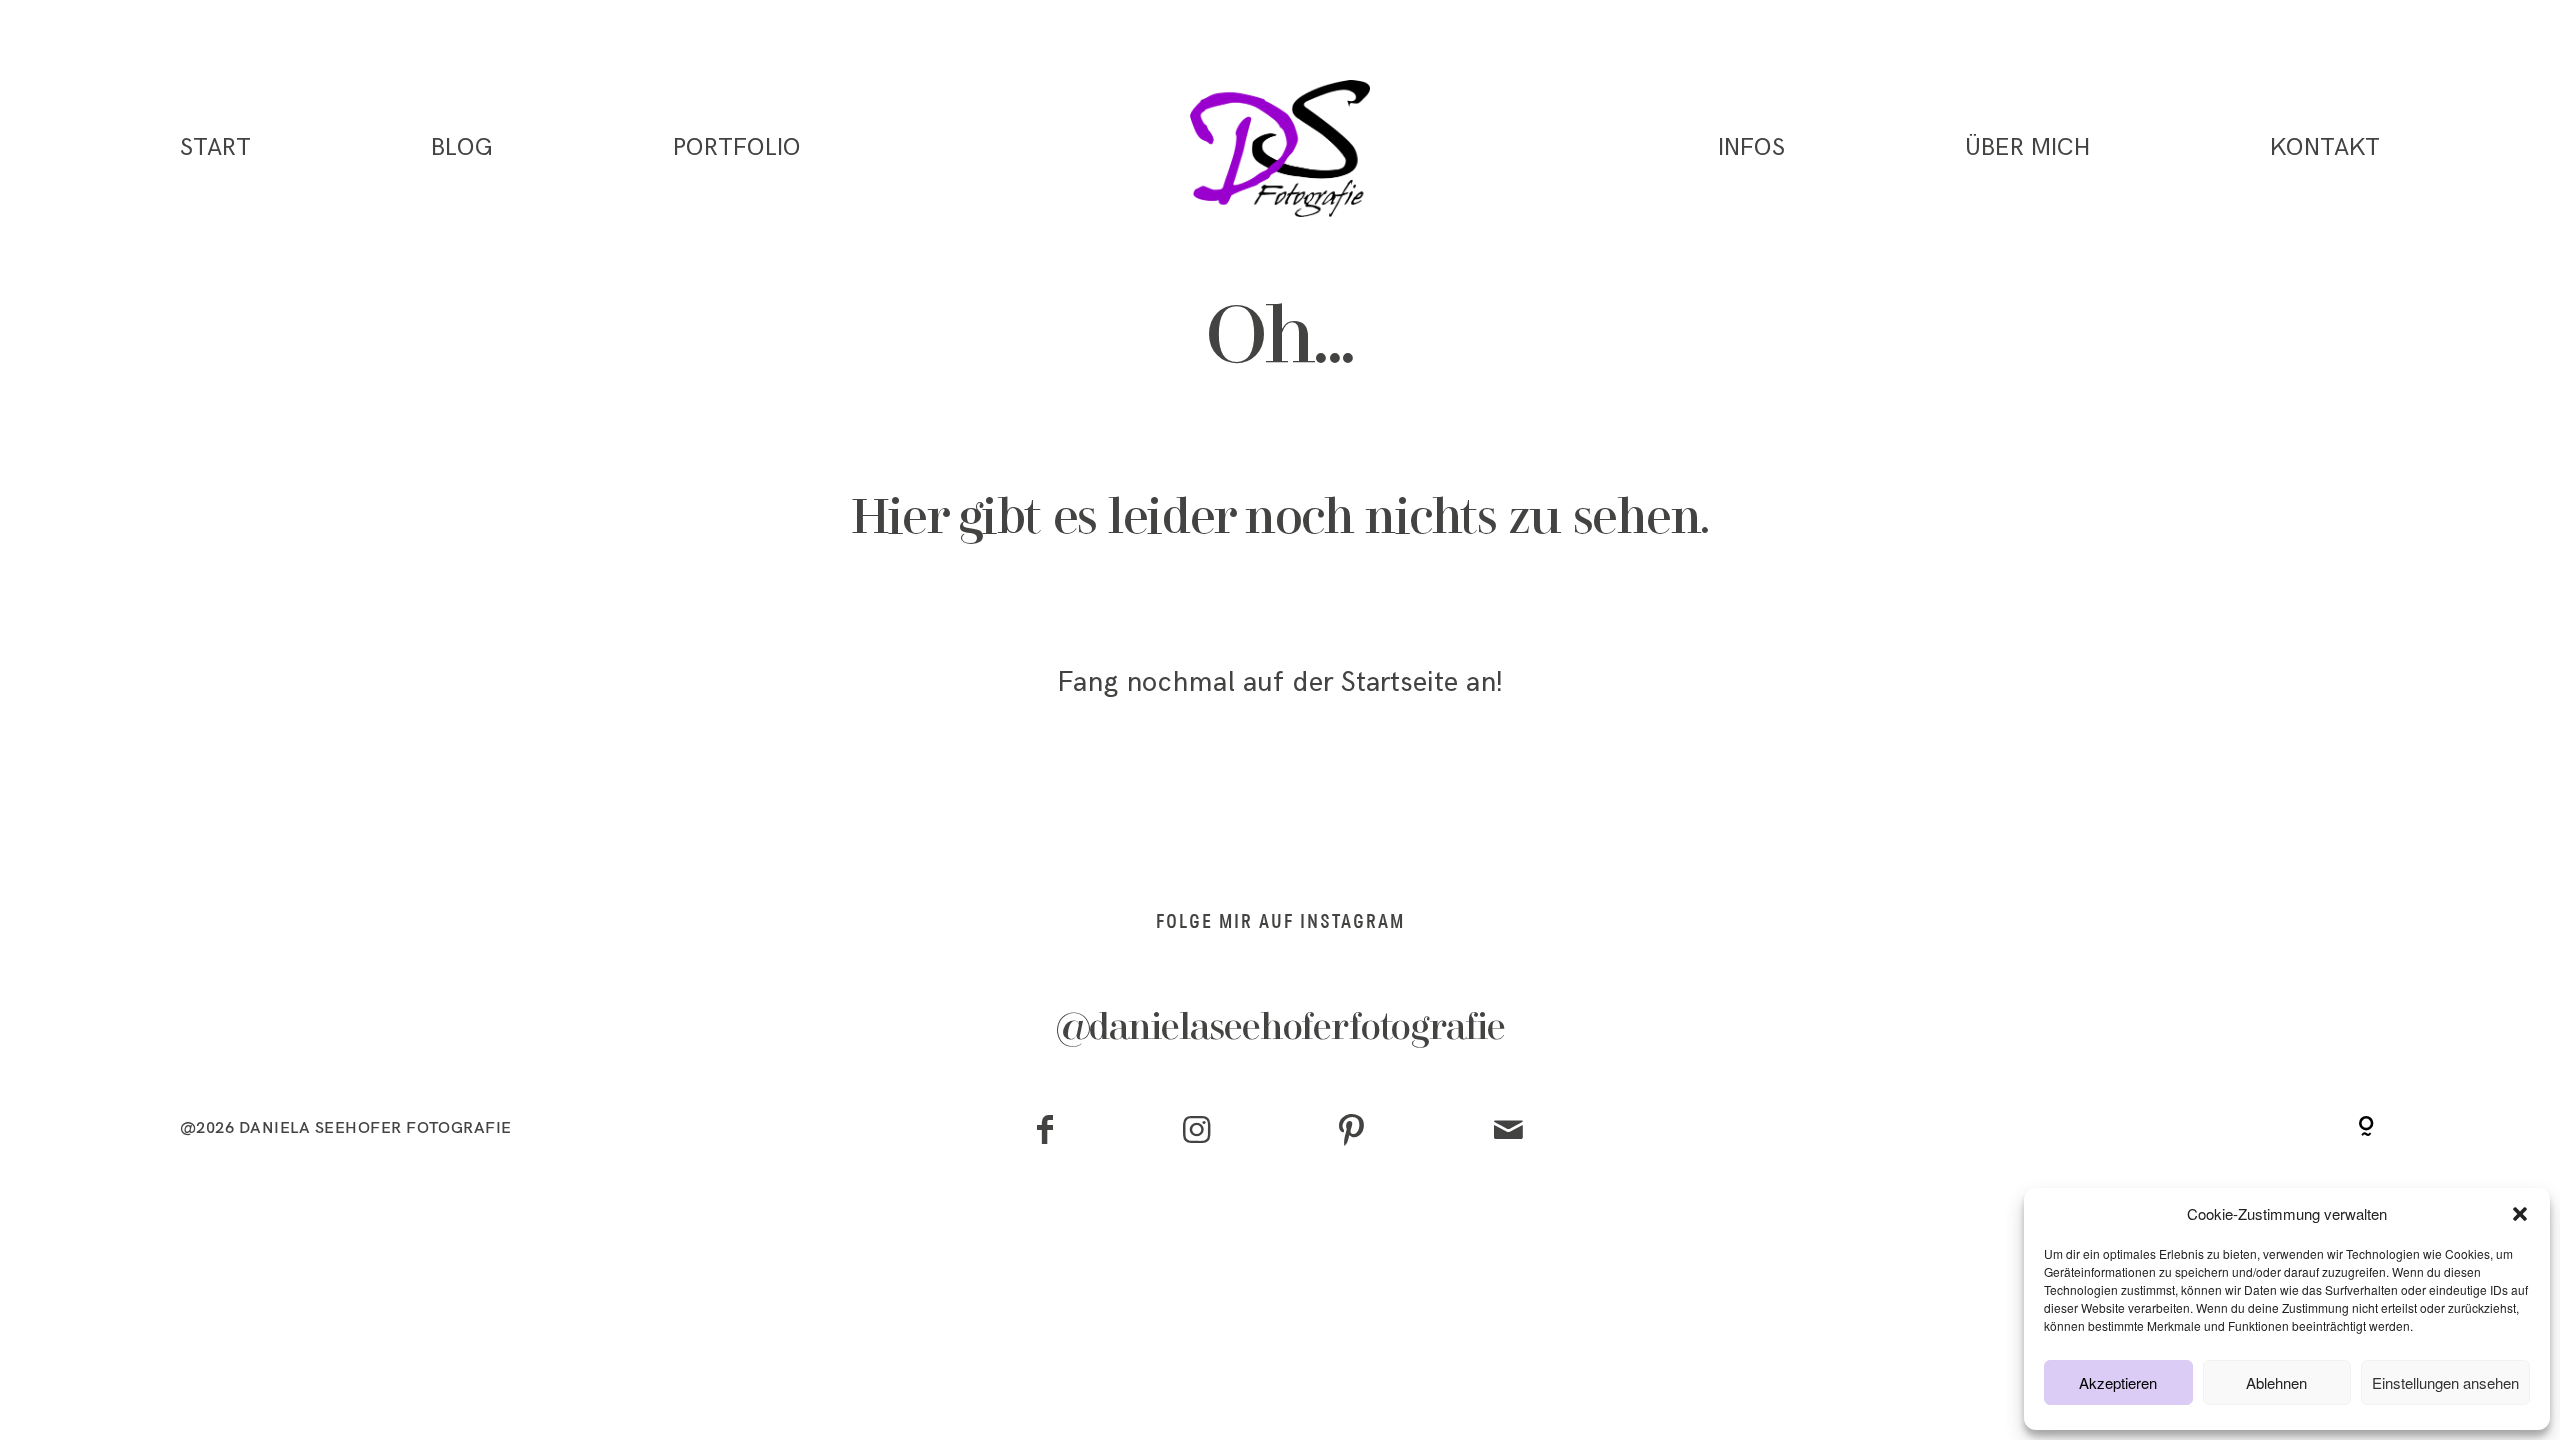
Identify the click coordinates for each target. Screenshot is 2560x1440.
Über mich (2027, 148)
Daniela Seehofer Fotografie (375, 1127)
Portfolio (737, 148)
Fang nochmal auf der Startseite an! (1280, 682)
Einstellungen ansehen (2445, 1382)
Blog (462, 148)
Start (215, 148)
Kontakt (2325, 148)
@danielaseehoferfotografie (1280, 1029)
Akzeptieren (2118, 1382)
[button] (2520, 1214)
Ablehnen (2276, 1382)
